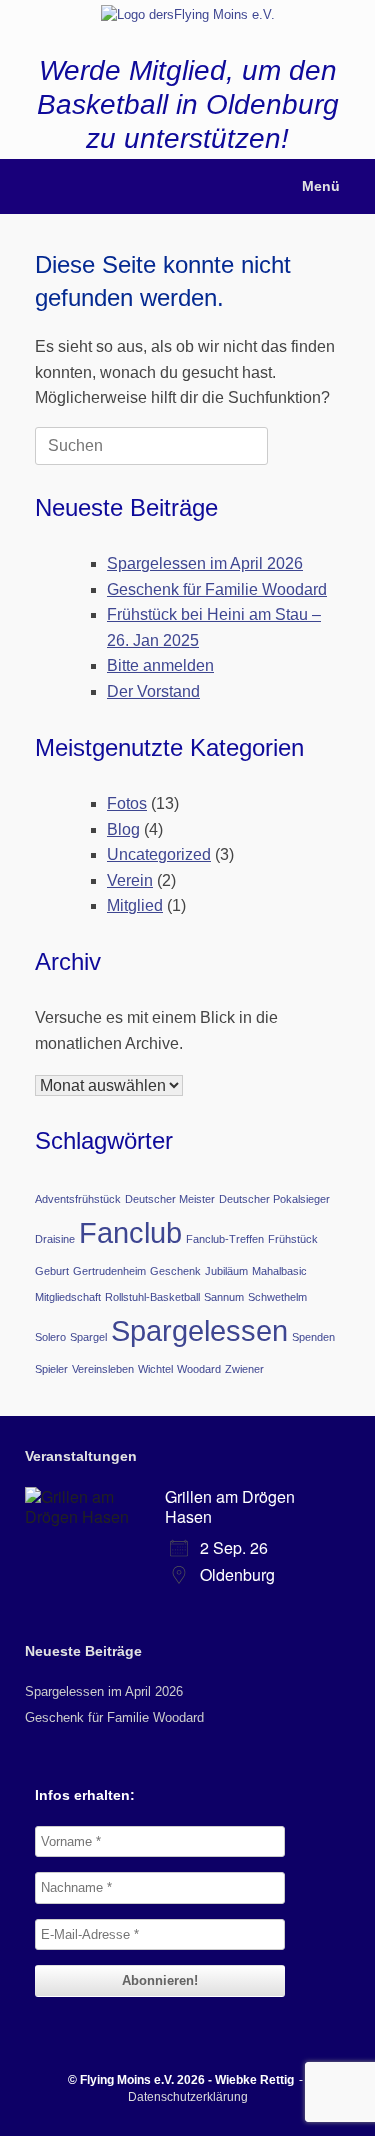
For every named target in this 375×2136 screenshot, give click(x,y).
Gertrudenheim (109, 1271)
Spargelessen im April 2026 (205, 563)
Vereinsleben (103, 1369)
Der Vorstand (153, 691)
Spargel (88, 1337)
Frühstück (293, 1239)
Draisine (55, 1239)
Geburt (52, 1271)
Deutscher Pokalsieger (274, 1199)
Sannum (224, 1297)
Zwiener (244, 1369)
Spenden (313, 1337)
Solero (50, 1337)
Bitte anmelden (160, 665)
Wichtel (155, 1369)
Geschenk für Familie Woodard (217, 589)
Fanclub (130, 1232)
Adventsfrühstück (78, 1199)
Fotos (127, 803)
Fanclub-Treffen (225, 1239)
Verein (130, 880)
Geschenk (175, 1271)
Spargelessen (199, 1330)
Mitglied (135, 905)
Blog (123, 829)
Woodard (199, 1369)
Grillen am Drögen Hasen (230, 1506)
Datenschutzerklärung (188, 2097)
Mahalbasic (279, 1271)
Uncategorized (159, 854)
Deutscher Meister (170, 1199)
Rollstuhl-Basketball (152, 1297)
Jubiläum (226, 1271)
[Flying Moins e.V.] (187, 14)
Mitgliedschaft (68, 1297)
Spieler (51, 1369)
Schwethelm (277, 1297)
